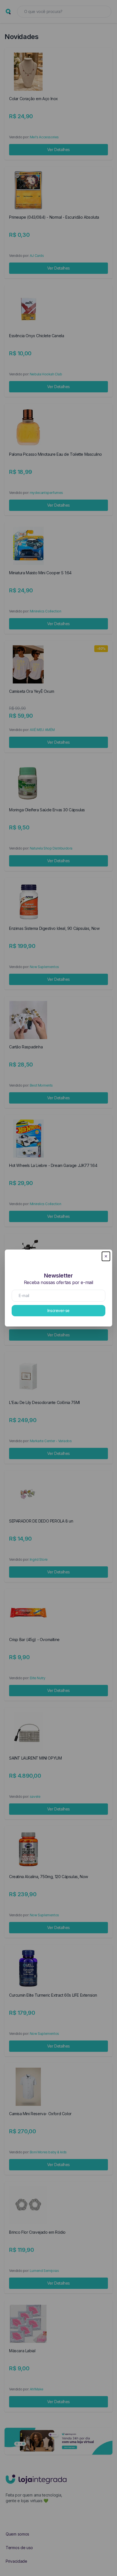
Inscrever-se (58, 1310)
